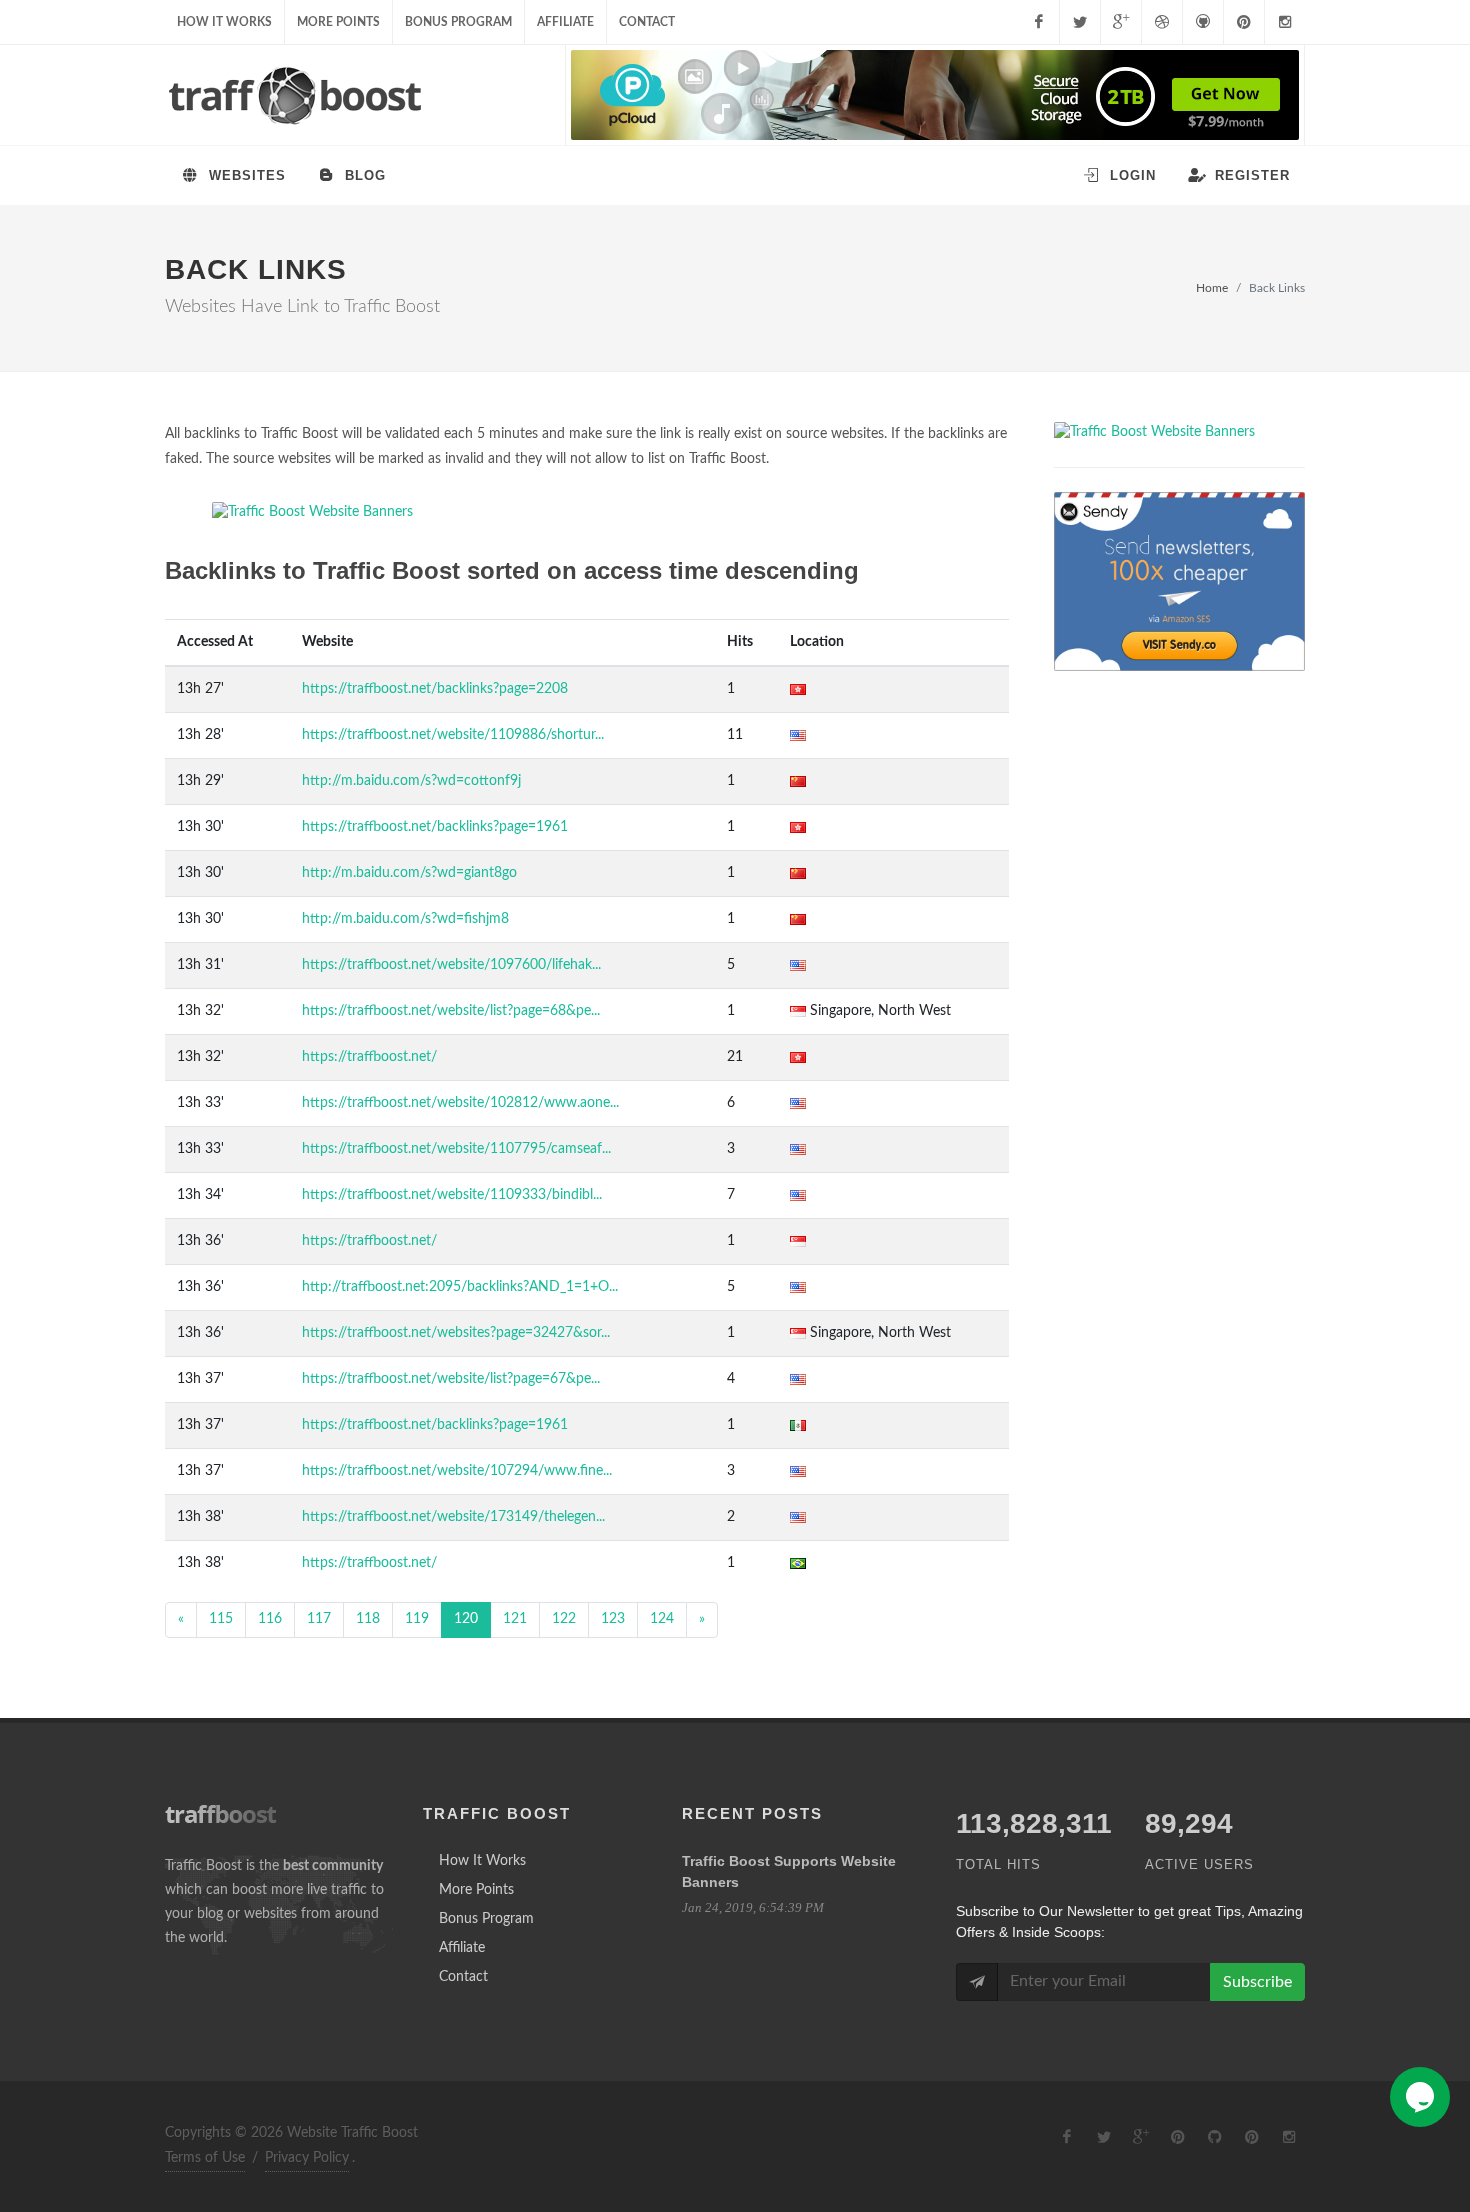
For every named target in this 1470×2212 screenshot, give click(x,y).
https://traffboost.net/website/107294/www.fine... (457, 1471)
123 (613, 1619)
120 (466, 1619)
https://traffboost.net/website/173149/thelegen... (453, 1517)
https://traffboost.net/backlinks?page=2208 (435, 689)
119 (417, 1619)
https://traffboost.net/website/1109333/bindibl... (452, 1195)
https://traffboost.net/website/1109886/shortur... (453, 735)
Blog (363, 175)
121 (515, 1619)
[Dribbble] (1162, 22)
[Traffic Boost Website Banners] (587, 512)
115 (221, 1619)
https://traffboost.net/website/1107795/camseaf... (456, 1149)
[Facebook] (1039, 22)
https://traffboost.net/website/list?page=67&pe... (451, 1379)
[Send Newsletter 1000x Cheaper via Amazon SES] (1179, 581)
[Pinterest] (1244, 22)
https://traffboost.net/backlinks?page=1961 (435, 827)
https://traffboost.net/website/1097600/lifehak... (451, 965)
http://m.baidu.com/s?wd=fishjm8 (405, 919)
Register (1250, 175)
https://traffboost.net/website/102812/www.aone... (460, 1103)
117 (319, 1619)
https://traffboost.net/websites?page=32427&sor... (456, 1333)
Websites (245, 175)
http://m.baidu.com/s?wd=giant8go (409, 873)
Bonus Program (458, 22)
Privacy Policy (307, 2158)
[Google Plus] (1121, 22)
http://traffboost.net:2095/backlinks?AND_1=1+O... (460, 1287)
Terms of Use (205, 2158)
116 (270, 1619)
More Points (338, 22)
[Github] (1203, 22)
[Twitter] (1080, 22)
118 (368, 1619)
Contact (647, 22)
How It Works (224, 22)
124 (662, 1619)
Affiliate (565, 22)
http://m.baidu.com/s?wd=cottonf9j (411, 781)
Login (1130, 175)
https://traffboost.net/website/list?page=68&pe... (451, 1011)
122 (564, 1619)
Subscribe (1257, 1982)
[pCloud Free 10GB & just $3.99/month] (935, 95)
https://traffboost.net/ (369, 1057)
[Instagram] (1285, 22)
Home (1212, 288)
